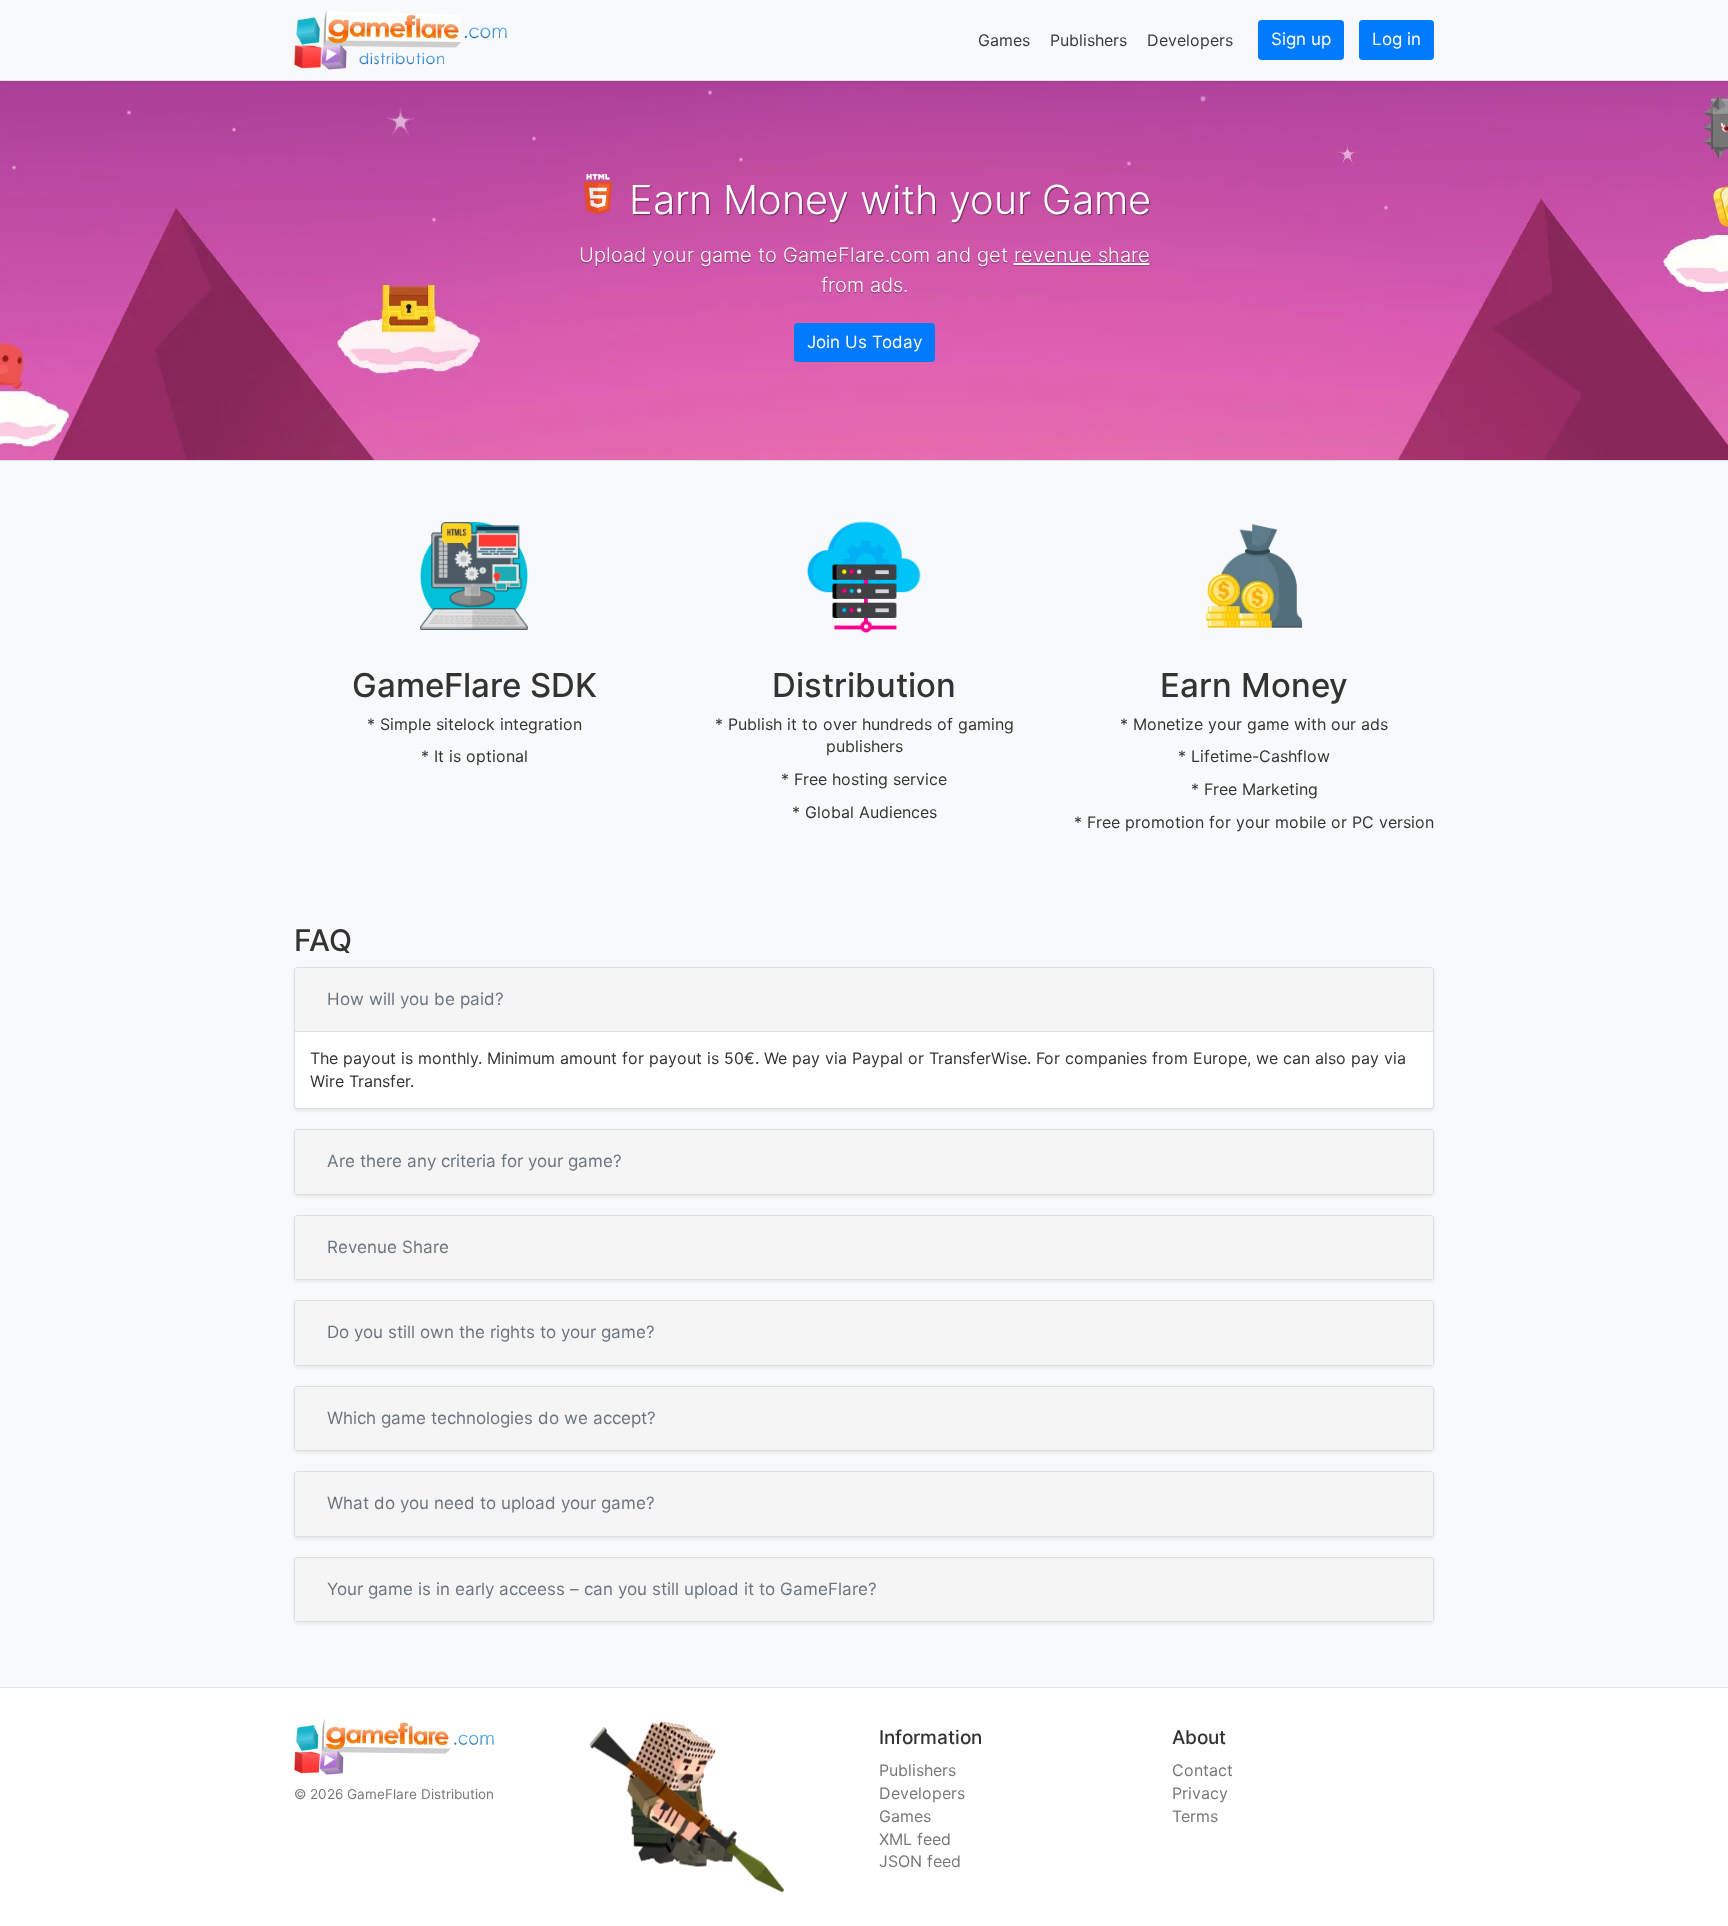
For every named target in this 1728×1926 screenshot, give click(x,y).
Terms (1195, 1816)
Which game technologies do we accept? (491, 1418)
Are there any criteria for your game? (474, 1161)
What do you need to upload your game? (491, 1503)
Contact (1202, 1770)
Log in (1396, 39)
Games (1004, 40)
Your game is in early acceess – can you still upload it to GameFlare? (602, 1589)
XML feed (915, 1839)
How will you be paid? (415, 999)
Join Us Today (864, 342)
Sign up (1301, 39)
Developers (1190, 40)
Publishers (1088, 40)
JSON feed (920, 1861)
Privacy (1200, 1793)
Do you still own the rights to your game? (491, 1332)
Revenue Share (388, 1247)
